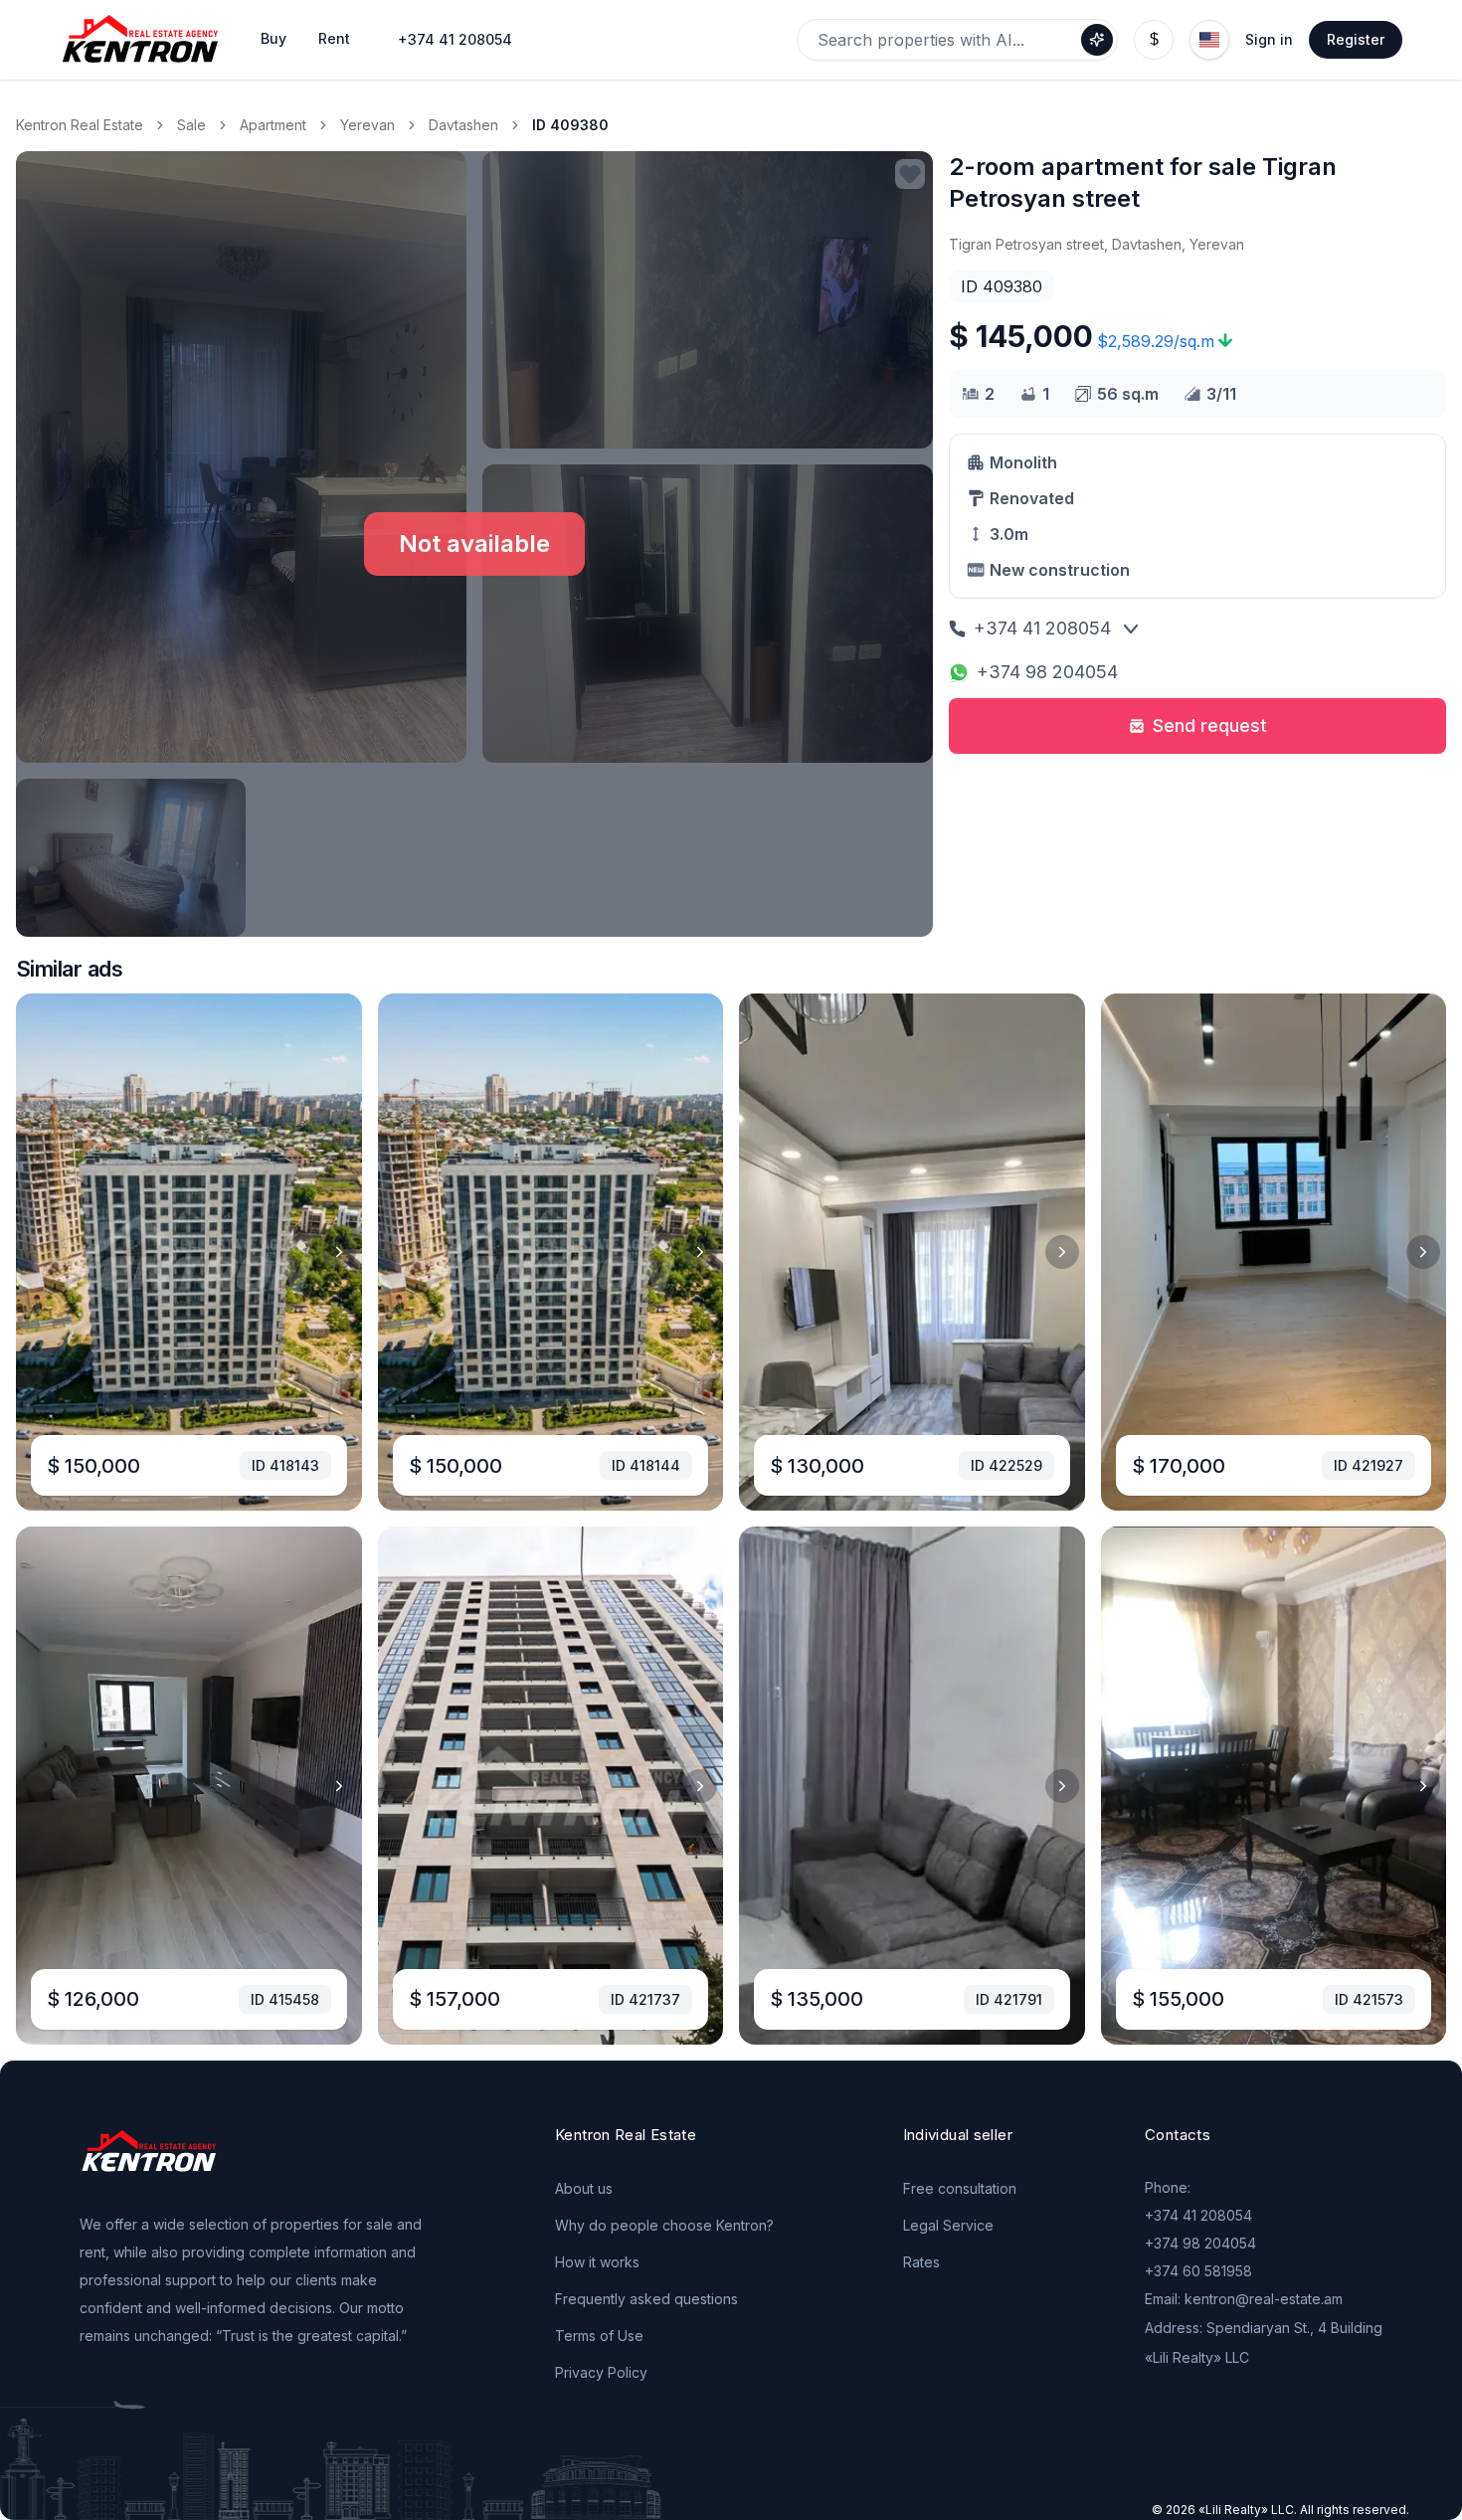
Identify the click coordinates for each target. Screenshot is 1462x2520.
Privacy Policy (601, 2372)
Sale (191, 125)
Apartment (273, 125)
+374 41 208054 (455, 39)
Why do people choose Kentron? (664, 2225)
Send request (1210, 725)
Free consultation (960, 2188)
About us (584, 2188)
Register (1356, 39)
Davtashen (463, 125)
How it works (597, 2262)
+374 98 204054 (1047, 672)
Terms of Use (599, 2336)
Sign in (1269, 39)
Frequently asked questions (646, 2299)
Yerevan (367, 125)
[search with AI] (1097, 40)
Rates (921, 2262)
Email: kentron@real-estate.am (1244, 2299)
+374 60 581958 (1198, 2271)
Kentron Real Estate (80, 125)
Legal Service (948, 2225)
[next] (339, 1252)
